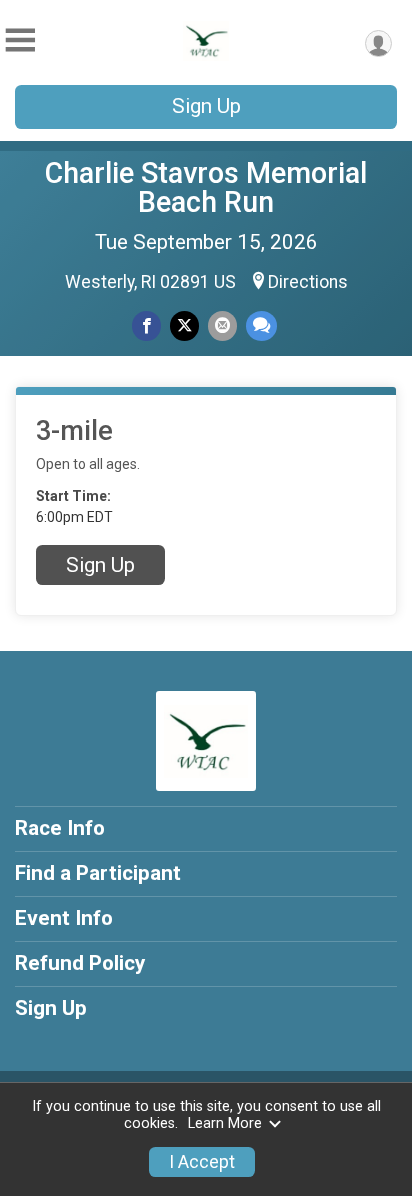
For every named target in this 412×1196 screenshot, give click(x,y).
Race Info (60, 828)
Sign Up (206, 106)
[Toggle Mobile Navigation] (20, 40)
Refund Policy (80, 963)
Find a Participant (98, 873)
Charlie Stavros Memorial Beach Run (206, 187)
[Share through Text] (261, 325)
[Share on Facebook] (146, 325)
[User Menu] (378, 43)
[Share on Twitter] (184, 325)
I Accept (202, 1162)
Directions (308, 282)
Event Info (64, 918)
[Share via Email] (222, 325)
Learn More (225, 1123)
